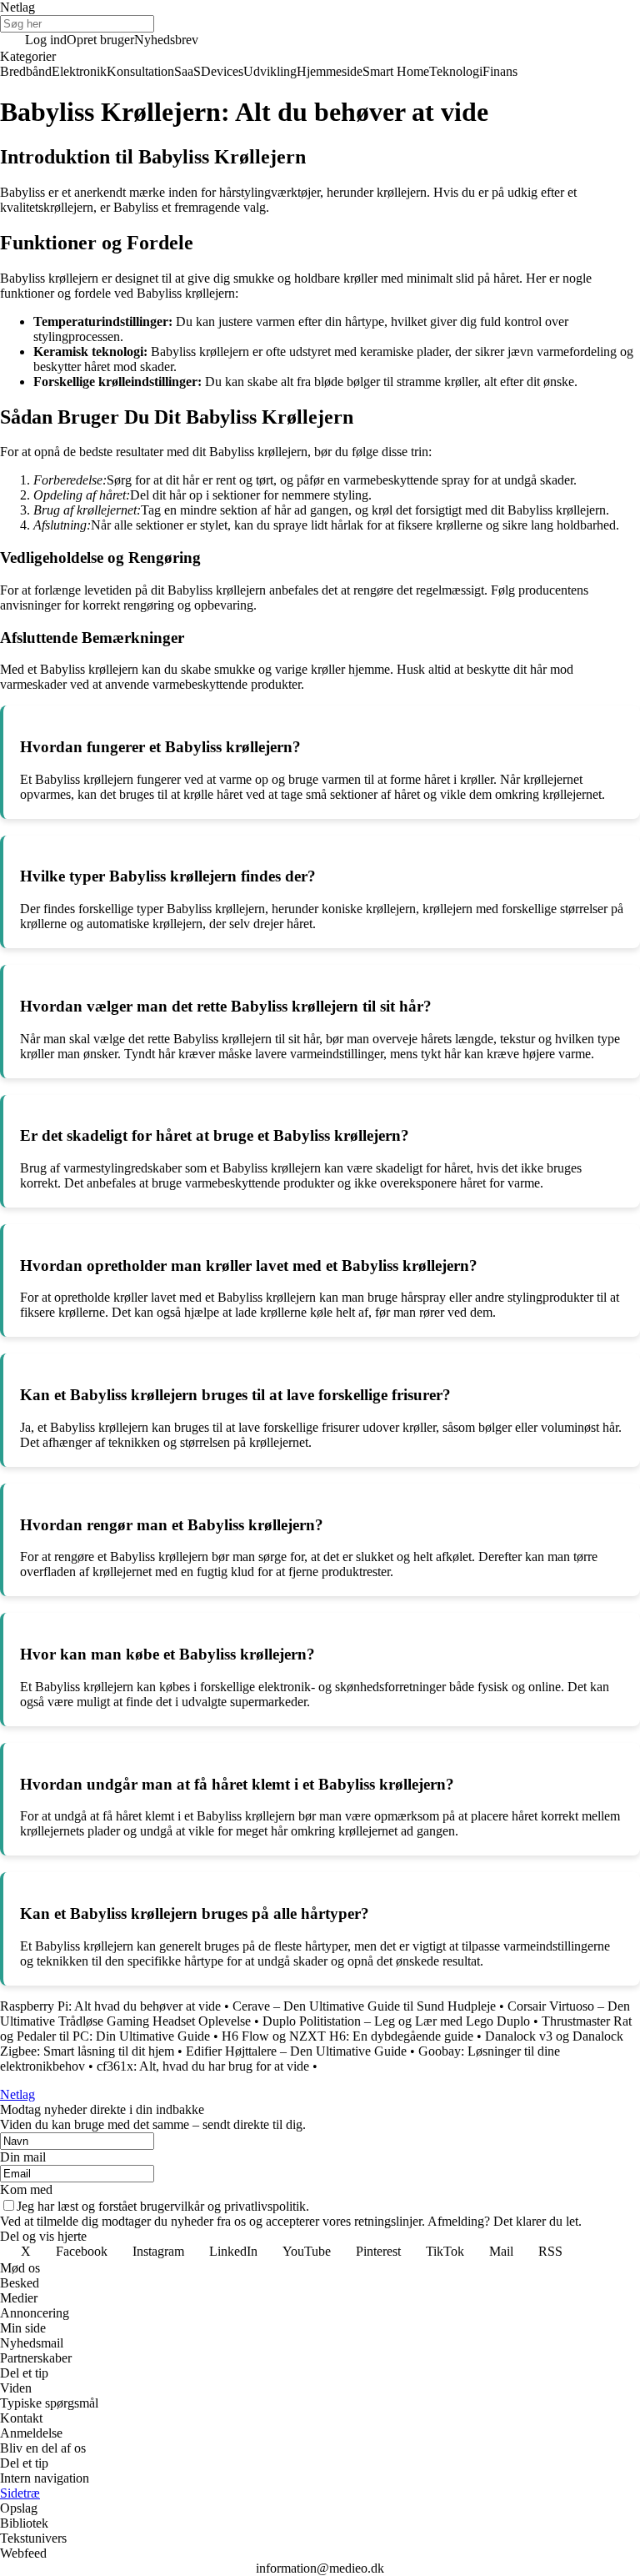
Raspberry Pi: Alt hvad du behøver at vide (110, 2006)
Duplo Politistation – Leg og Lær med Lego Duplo (396, 2021)
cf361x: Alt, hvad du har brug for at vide (203, 2066)
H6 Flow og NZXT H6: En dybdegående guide (347, 2036)
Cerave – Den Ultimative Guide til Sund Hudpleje (364, 2006)
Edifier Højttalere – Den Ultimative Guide (296, 2051)
